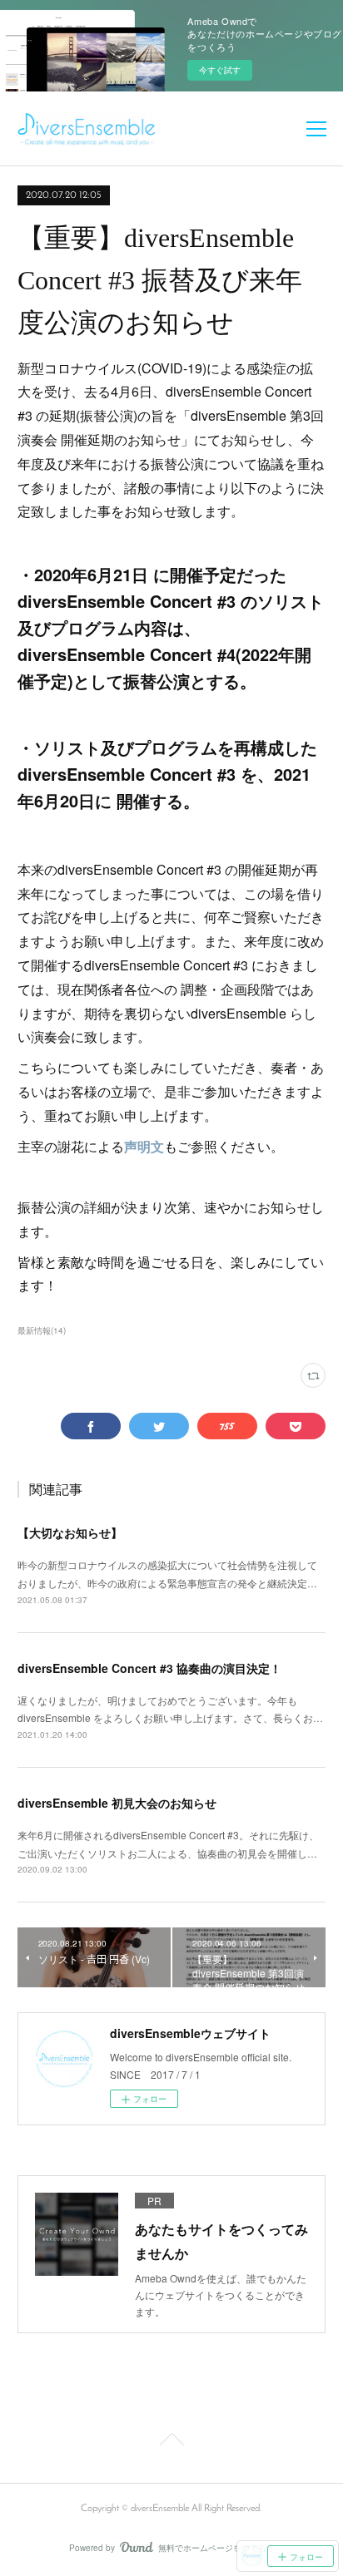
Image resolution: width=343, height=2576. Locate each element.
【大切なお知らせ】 (70, 1532)
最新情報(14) (42, 1330)
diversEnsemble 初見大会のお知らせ (117, 1803)
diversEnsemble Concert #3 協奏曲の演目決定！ (149, 1668)
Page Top (171, 2442)
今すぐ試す (220, 70)
